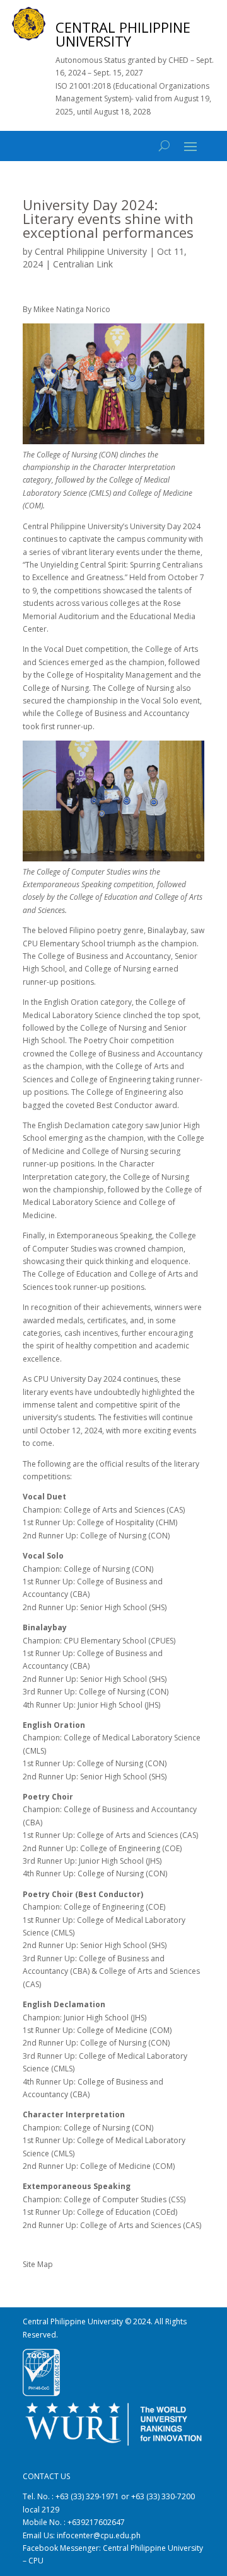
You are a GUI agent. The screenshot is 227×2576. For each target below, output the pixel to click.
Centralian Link (83, 264)
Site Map (38, 2264)
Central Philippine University (91, 251)
